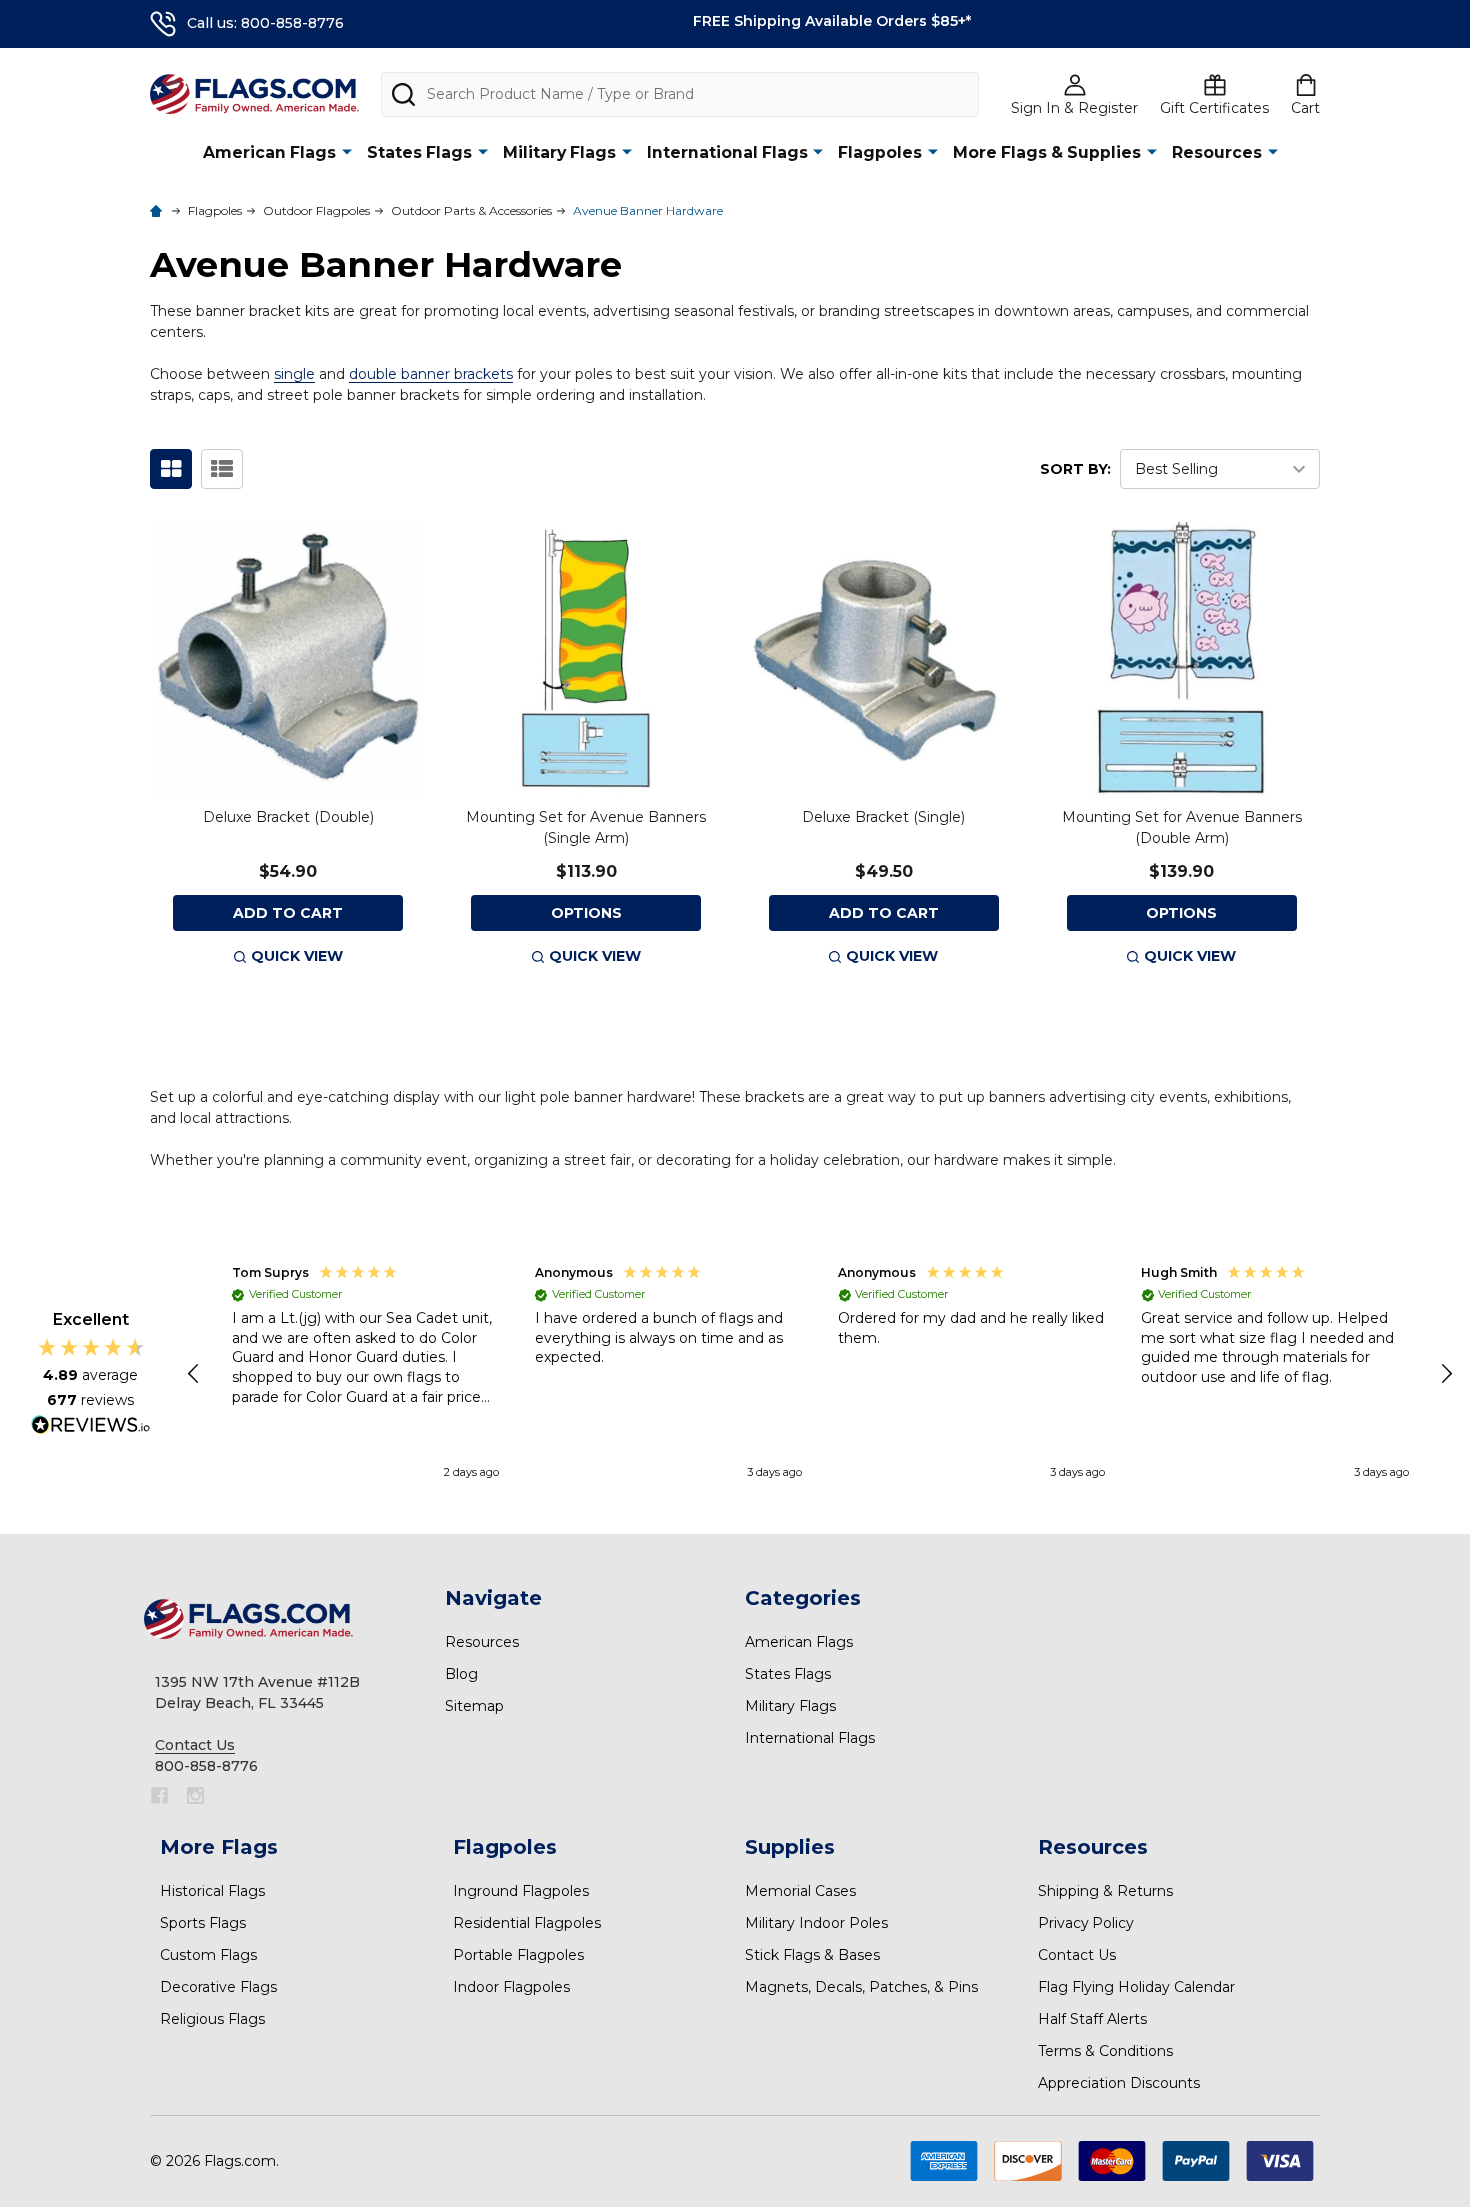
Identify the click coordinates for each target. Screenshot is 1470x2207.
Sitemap (474, 1706)
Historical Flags (212, 1891)
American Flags (269, 152)
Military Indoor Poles (816, 1923)
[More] (347, 151)
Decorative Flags (218, 1987)
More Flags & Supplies (1047, 152)
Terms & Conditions (1105, 2051)
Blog (461, 1674)
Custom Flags (208, 1955)
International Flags (727, 152)
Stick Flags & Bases (812, 1955)
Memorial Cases (800, 1891)
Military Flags (559, 152)
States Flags (419, 152)
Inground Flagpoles (521, 1891)
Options (586, 913)
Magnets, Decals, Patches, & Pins (861, 1987)
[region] (820, 1374)
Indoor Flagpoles (511, 1987)
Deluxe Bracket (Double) (288, 817)
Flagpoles (880, 152)
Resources (1217, 152)
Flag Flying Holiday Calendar (1136, 1987)
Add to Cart (288, 913)
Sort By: (1075, 469)
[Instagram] (195, 1795)
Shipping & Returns (1105, 1891)
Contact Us (1077, 1955)
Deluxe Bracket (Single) (883, 817)
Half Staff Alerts (1092, 2019)
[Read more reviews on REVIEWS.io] (91, 1427)
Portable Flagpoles (518, 1955)
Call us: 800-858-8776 (265, 23)
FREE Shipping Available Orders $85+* (832, 21)
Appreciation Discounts (1119, 2083)
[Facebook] (159, 1795)
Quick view (297, 956)
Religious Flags (212, 2019)
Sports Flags (203, 1923)
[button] (195, 1374)
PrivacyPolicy (1086, 1923)
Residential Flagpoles (527, 1923)
